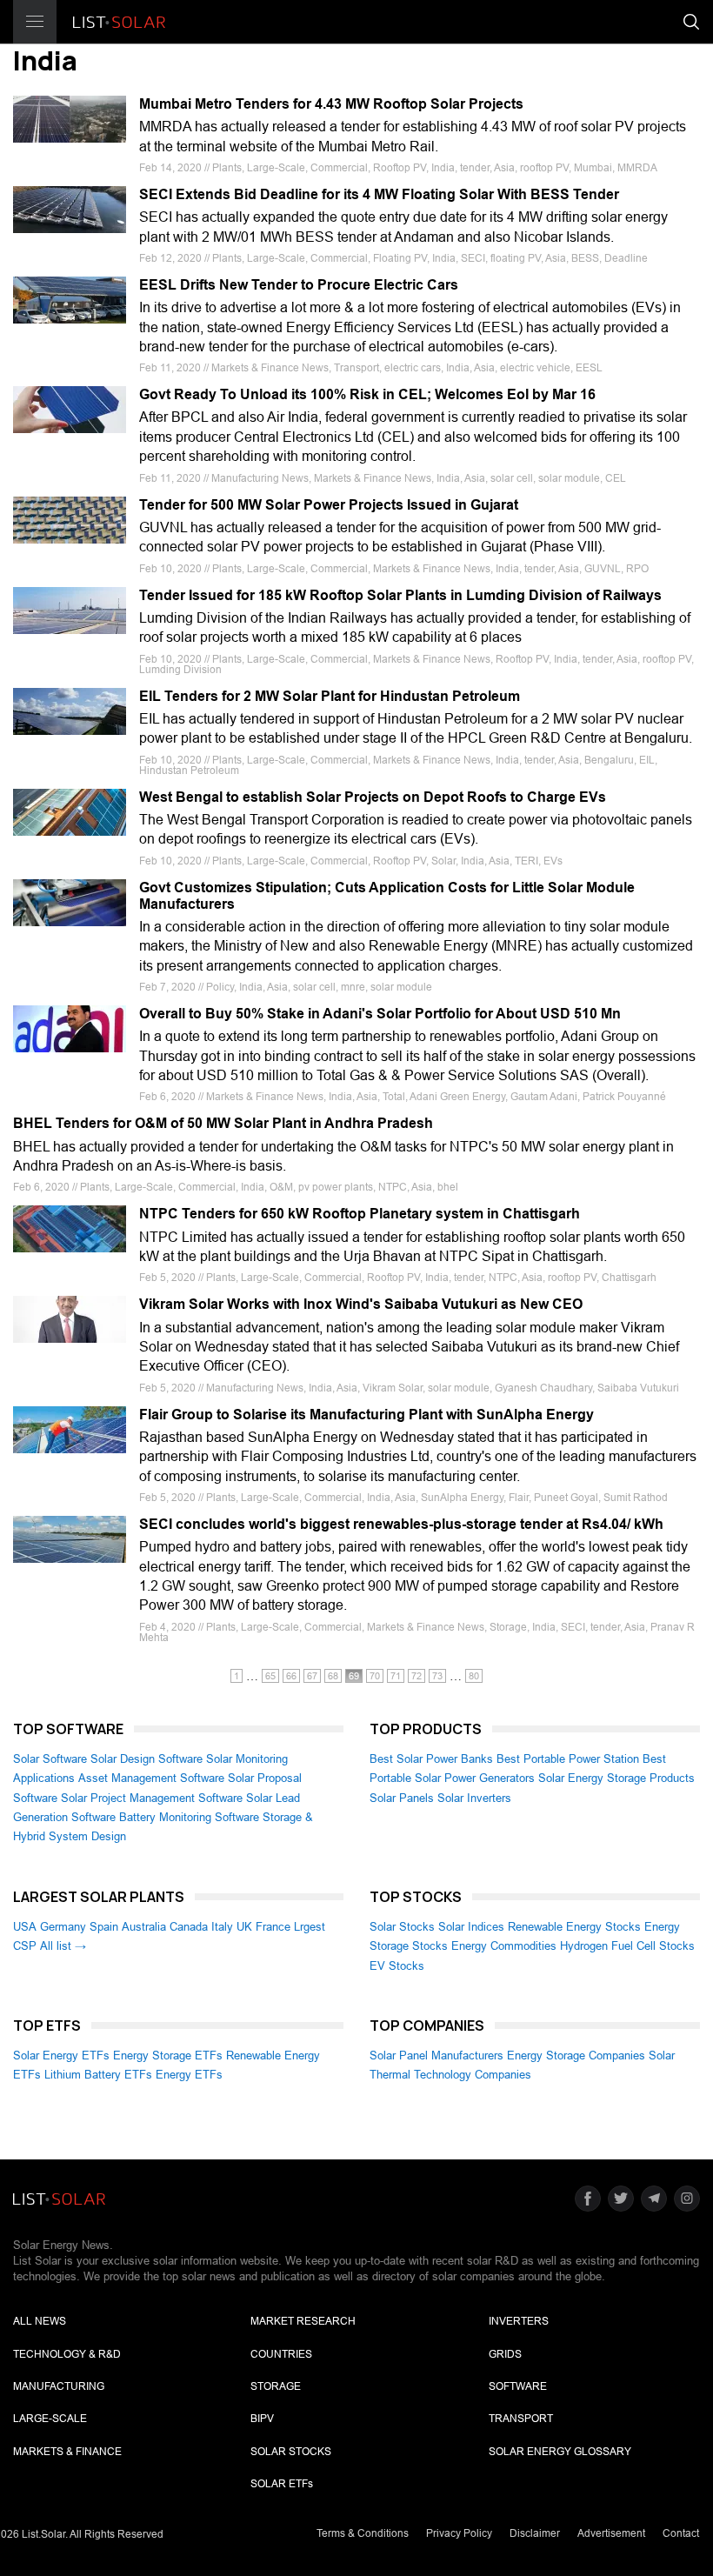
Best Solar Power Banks (431, 1759)
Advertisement (611, 2533)
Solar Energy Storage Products (616, 1778)
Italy (222, 1927)
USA (25, 1927)
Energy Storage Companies (576, 2055)
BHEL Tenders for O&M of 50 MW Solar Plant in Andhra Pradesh (223, 1123)
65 (270, 1676)
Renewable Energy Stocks (574, 1927)
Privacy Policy (459, 2533)
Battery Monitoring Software (189, 1817)
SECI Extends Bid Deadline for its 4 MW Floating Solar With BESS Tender (379, 194)
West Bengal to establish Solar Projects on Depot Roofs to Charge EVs (373, 797)
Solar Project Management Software (152, 1798)
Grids (505, 2354)
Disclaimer (535, 2533)
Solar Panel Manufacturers (436, 2055)
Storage (276, 2386)
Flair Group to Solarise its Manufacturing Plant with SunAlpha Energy (366, 1415)
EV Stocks (397, 1966)
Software (518, 2386)
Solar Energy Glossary (560, 2452)
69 (354, 1676)
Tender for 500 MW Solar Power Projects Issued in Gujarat (329, 505)
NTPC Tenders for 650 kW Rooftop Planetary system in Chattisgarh (360, 1214)
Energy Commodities (504, 1946)
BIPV (262, 2419)
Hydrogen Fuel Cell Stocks (627, 1946)
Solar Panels (402, 1798)
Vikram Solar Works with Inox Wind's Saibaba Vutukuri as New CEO (361, 1304)
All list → (63, 1946)
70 (375, 1676)
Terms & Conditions (363, 2533)
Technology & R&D (67, 2354)
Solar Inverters (474, 1798)
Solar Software (50, 1759)
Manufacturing (59, 2386)
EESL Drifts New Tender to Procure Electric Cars (299, 285)
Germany (63, 1927)
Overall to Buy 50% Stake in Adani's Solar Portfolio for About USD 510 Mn (380, 1014)
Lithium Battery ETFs (98, 2075)
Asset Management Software (151, 1778)
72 (416, 1676)
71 (396, 1676)
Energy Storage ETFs (168, 2055)
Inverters (519, 2321)
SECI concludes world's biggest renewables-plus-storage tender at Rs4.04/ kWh (401, 1524)
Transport (521, 2419)
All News (40, 2321)
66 (291, 1676)
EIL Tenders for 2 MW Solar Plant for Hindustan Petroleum (330, 696)
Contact (681, 2533)
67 (312, 1676)
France (273, 1927)
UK (244, 1927)
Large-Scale (50, 2419)
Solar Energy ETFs (61, 2055)
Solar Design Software (147, 1759)
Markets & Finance (67, 2452)
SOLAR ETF (282, 2484)
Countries (281, 2354)
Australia (144, 1927)
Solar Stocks (402, 1927)
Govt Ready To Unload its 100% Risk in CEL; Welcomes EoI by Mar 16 (367, 394)
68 (333, 1676)
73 (437, 1676)
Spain (104, 1927)
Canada (189, 1927)
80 (474, 1676)
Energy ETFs (189, 2075)
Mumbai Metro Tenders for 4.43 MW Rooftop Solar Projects (331, 104)
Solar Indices (471, 1927)
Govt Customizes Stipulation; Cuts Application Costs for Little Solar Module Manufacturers (387, 896)
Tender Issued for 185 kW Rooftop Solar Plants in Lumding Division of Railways (400, 595)
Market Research (303, 2321)
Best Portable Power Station (568, 1759)
